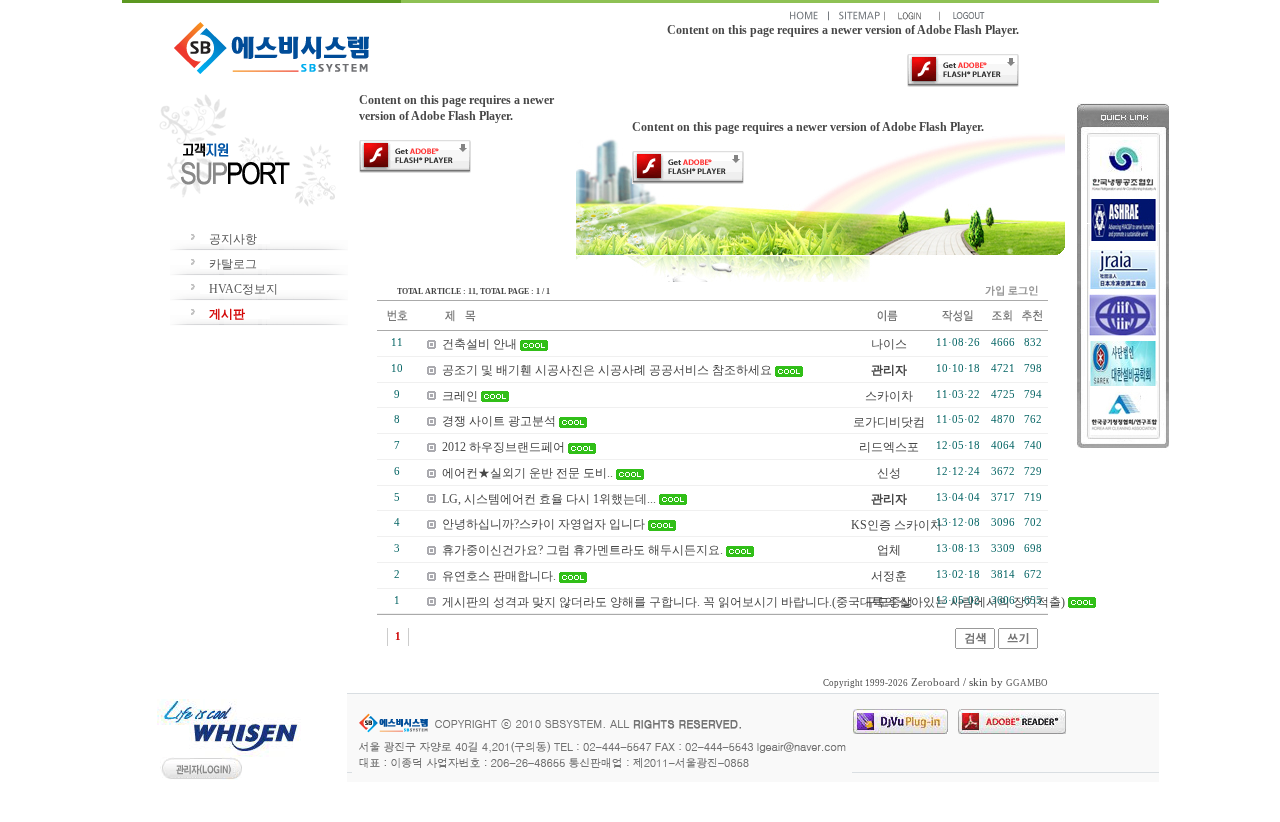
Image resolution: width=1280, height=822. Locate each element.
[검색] (975, 645)
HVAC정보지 (243, 289)
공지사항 (233, 239)
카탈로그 (233, 264)
